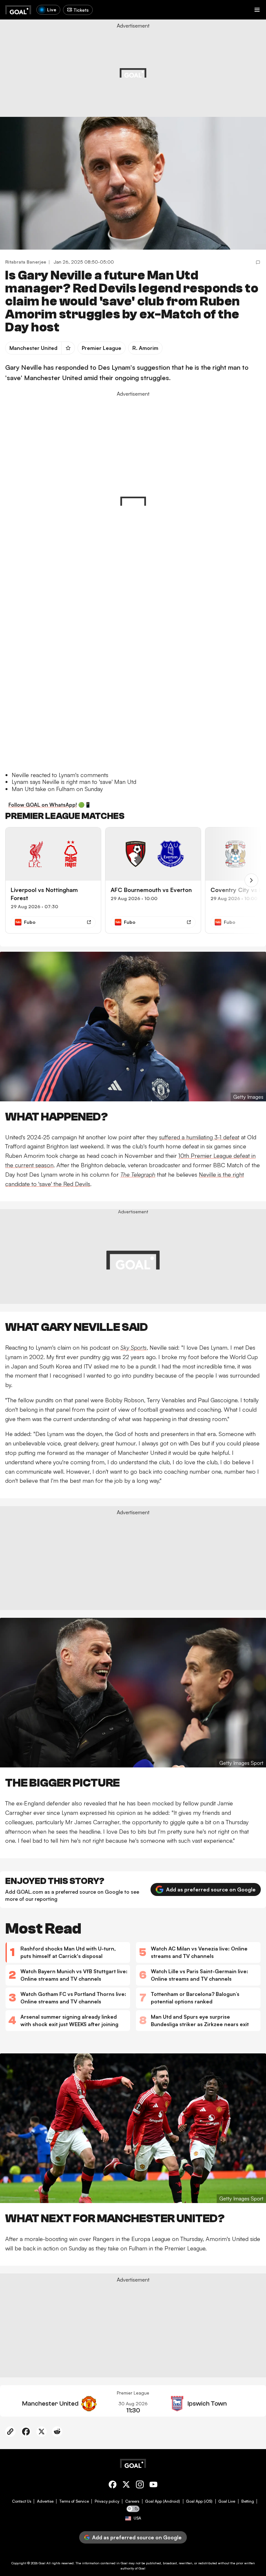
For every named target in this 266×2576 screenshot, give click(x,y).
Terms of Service (74, 2501)
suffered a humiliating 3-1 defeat (199, 1137)
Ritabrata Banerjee (26, 262)
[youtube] (153, 2486)
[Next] (251, 880)
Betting (248, 2501)
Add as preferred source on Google (211, 1889)
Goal (42, 2563)
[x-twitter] (126, 2486)
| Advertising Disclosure (185, 74)
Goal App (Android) (163, 2501)
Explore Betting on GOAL (30, 89)
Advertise (45, 2501)
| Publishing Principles (224, 74)
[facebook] (113, 2486)
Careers (132, 2501)
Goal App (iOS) (199, 2501)
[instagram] (140, 2486)
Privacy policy (107, 2501)
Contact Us (22, 2501)
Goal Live (227, 2501)
